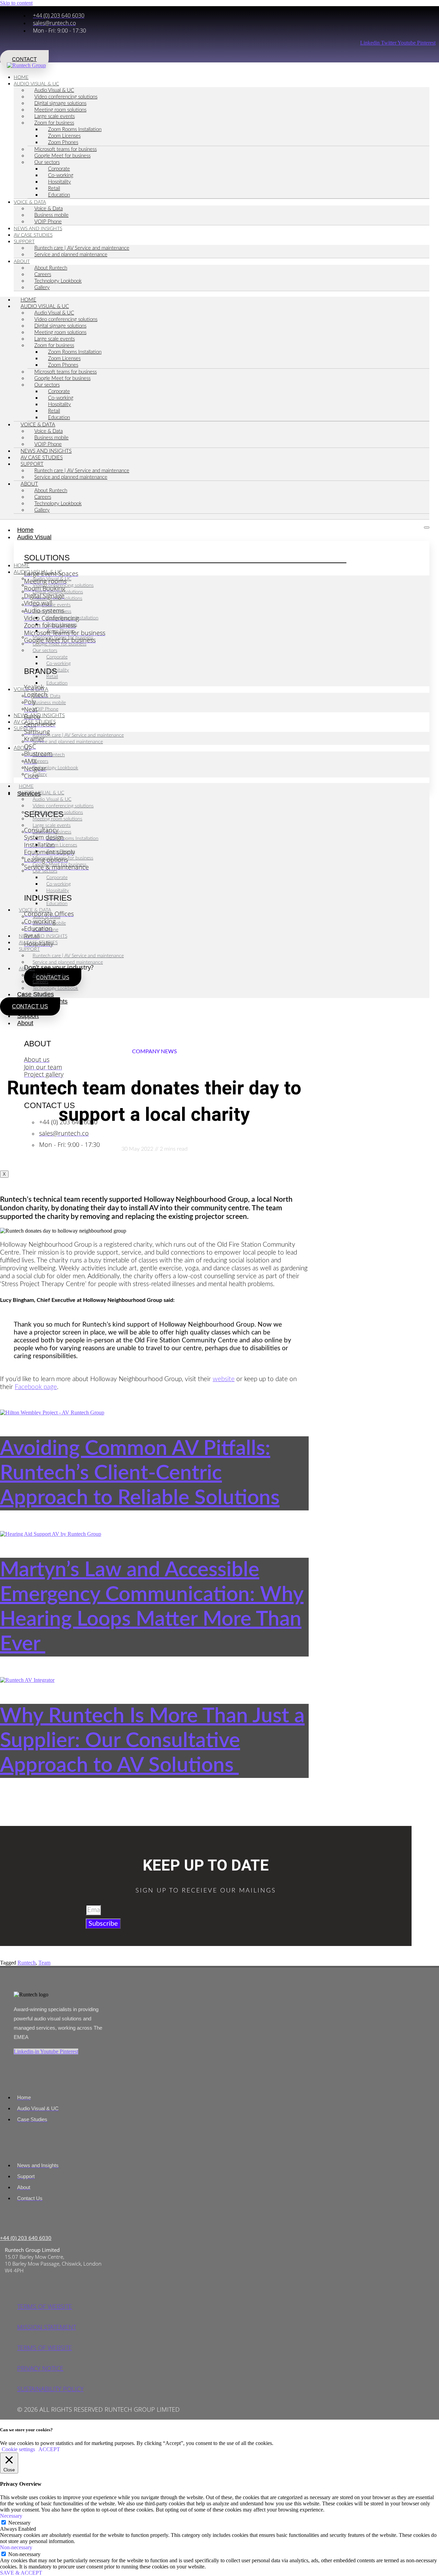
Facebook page (36, 1387)
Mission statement (47, 2327)
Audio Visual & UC (36, 84)
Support (24, 242)
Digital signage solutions (60, 103)
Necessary (19, 2523)
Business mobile (51, 215)
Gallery (42, 288)
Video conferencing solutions (66, 97)
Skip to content (16, 3)
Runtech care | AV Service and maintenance (82, 248)
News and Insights (46, 451)
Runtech (27, 1963)
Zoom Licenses (64, 136)
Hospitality (60, 182)
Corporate (59, 169)
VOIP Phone (48, 444)
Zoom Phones (63, 143)
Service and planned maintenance (71, 255)
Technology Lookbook (58, 281)
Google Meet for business (62, 156)
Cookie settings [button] (18, 2449)
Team (44, 1963)
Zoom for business (54, 123)
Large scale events (55, 116)
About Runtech (51, 268)
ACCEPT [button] (49, 2449)
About (22, 262)
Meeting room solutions (60, 110)
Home (28, 300)
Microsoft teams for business (66, 149)
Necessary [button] (11, 2516)
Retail (54, 188)
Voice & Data (30, 202)
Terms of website (45, 2306)
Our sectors (47, 162)
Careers (43, 275)
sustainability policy (50, 2389)
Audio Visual (34, 537)
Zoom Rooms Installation (75, 129)
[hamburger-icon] (427, 527)
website (224, 1379)
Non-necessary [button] (16, 2547)
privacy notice (40, 2368)
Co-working (61, 175)
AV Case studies (42, 458)
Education (59, 195)
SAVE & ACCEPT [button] (21, 2573)
